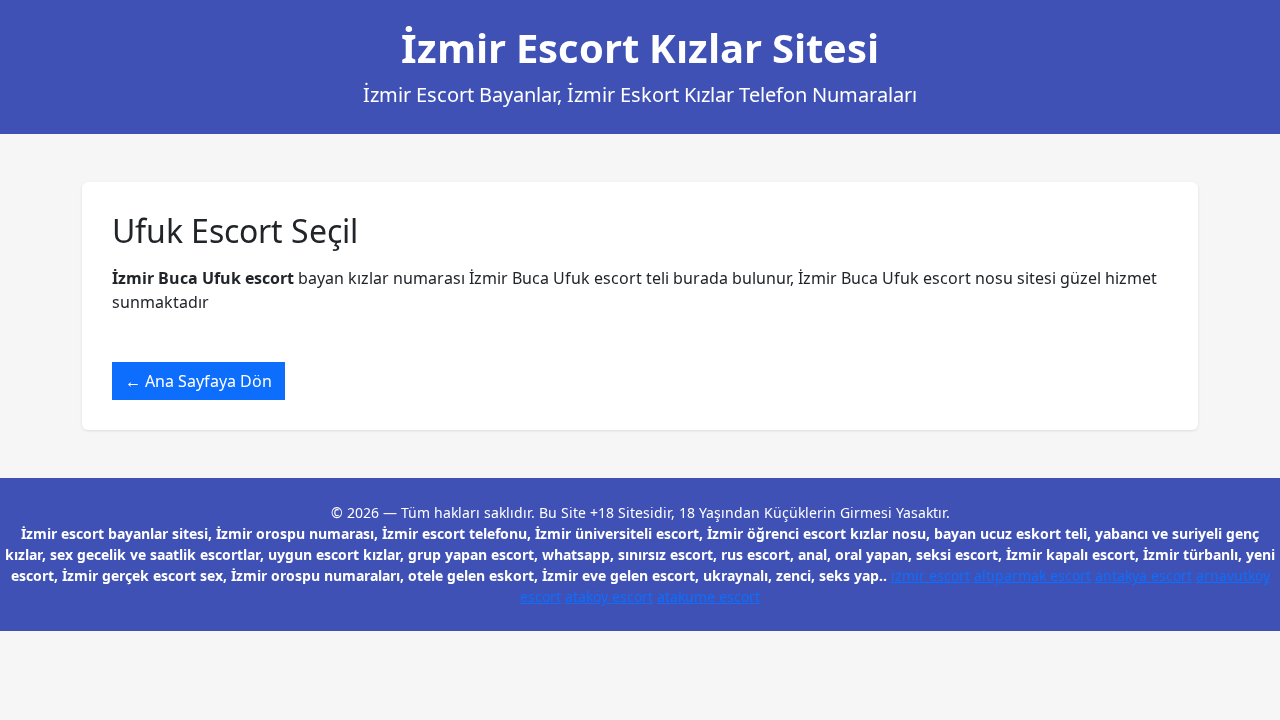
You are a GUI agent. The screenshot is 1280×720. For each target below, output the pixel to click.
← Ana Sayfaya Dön (198, 381)
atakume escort (708, 596)
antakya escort (1143, 575)
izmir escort (930, 575)
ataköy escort (609, 596)
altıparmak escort (1032, 575)
